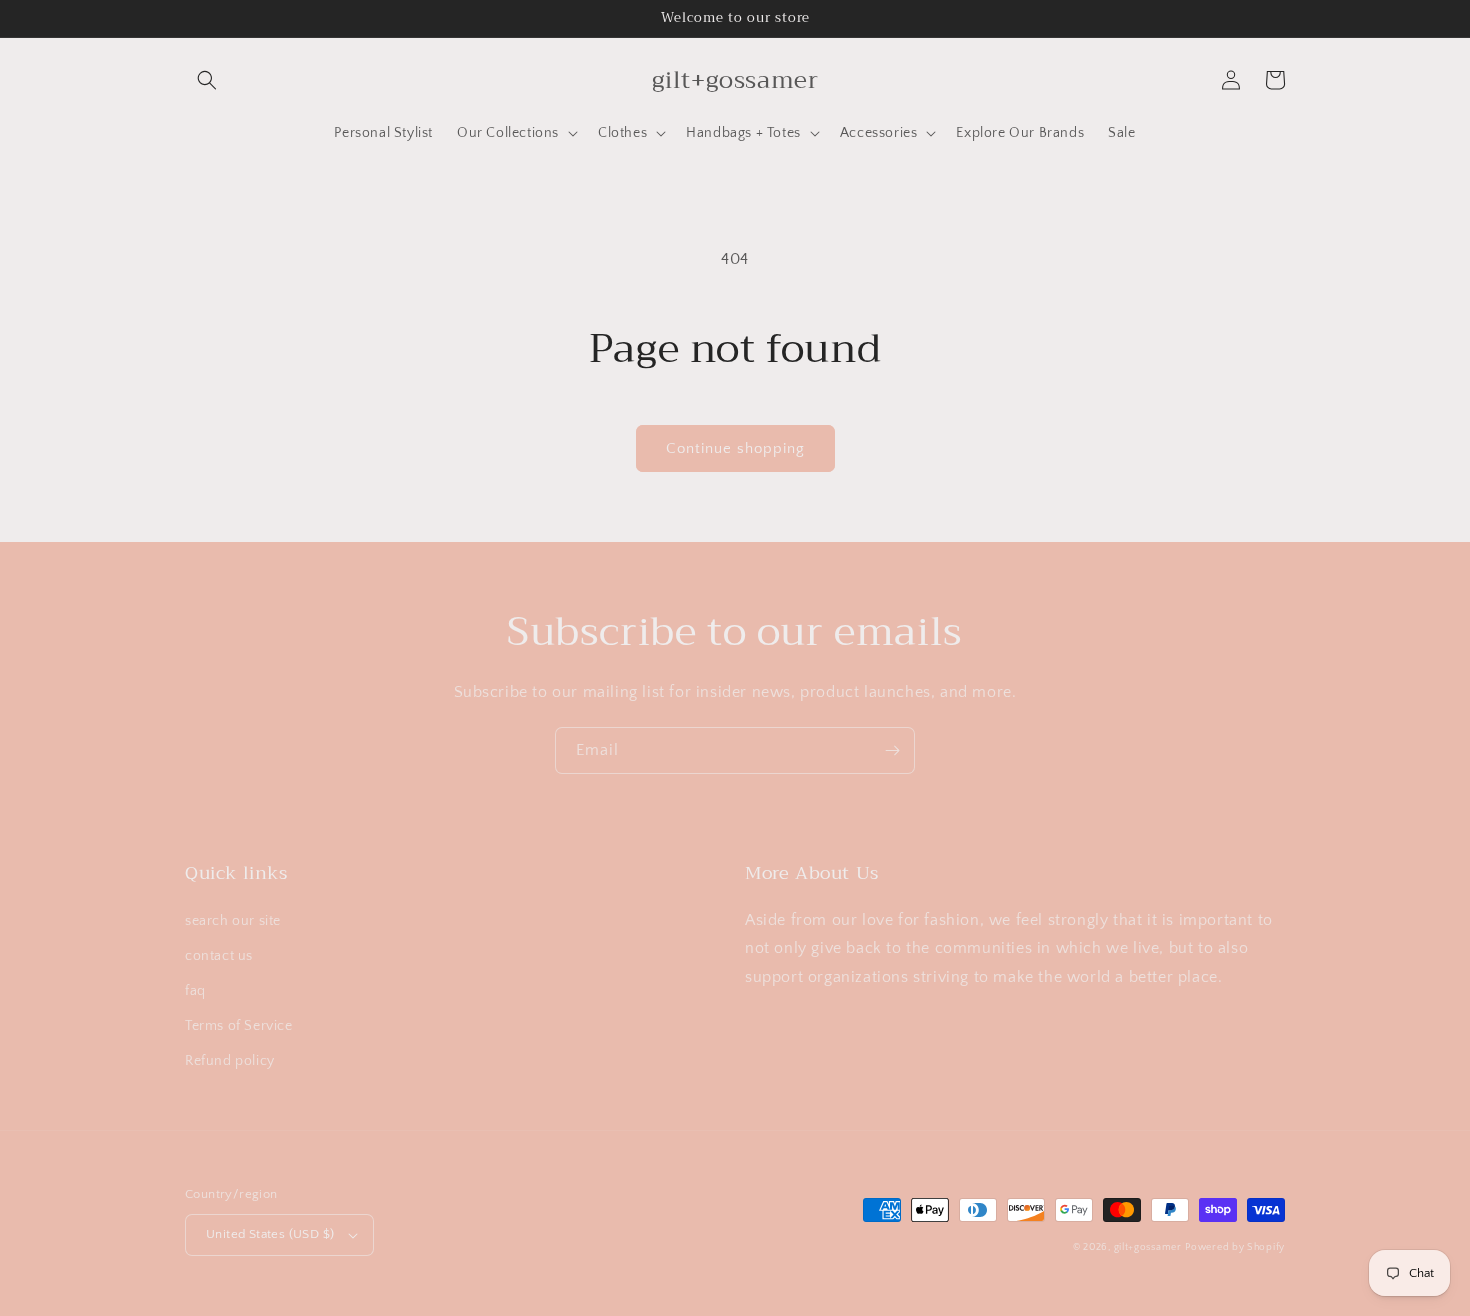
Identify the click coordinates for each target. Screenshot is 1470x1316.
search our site (233, 921)
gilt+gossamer (1148, 1247)
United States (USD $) (270, 1234)
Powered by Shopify (1235, 1247)
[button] (207, 80)
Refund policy (230, 1061)
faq (195, 991)
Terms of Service (239, 1026)
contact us (219, 956)
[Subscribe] (892, 750)
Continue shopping (735, 448)
